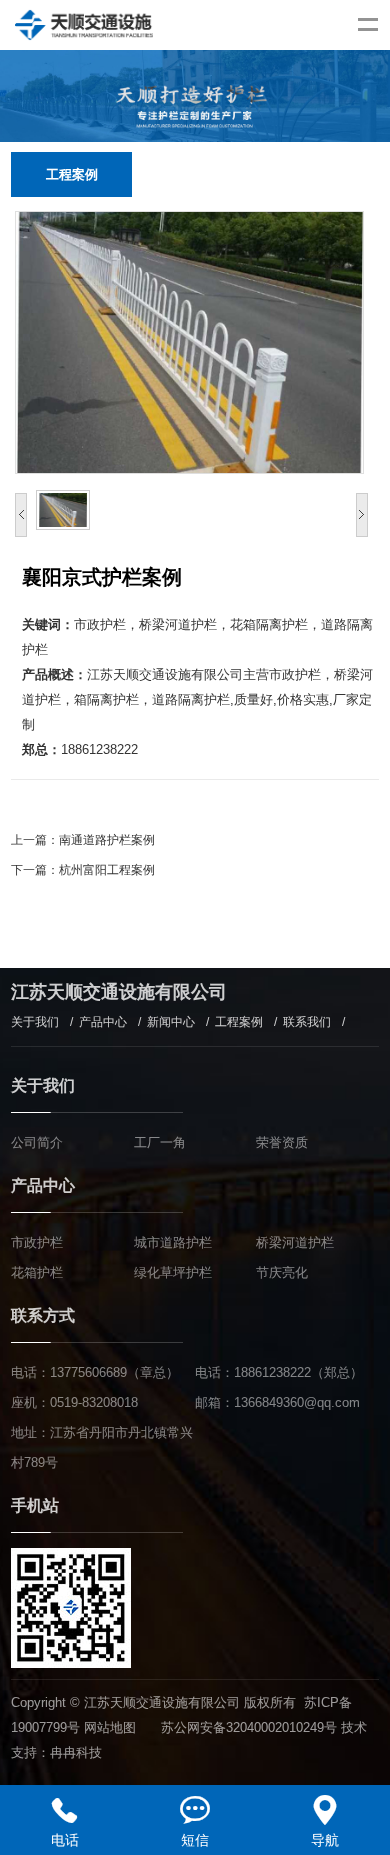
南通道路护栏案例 (107, 840)
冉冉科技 (76, 1752)
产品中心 (103, 1022)
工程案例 (239, 1022)
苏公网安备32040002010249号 (249, 1727)
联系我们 (307, 1022)
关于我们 (35, 1022)
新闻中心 (171, 1022)
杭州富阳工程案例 (107, 870)
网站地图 (110, 1727)
